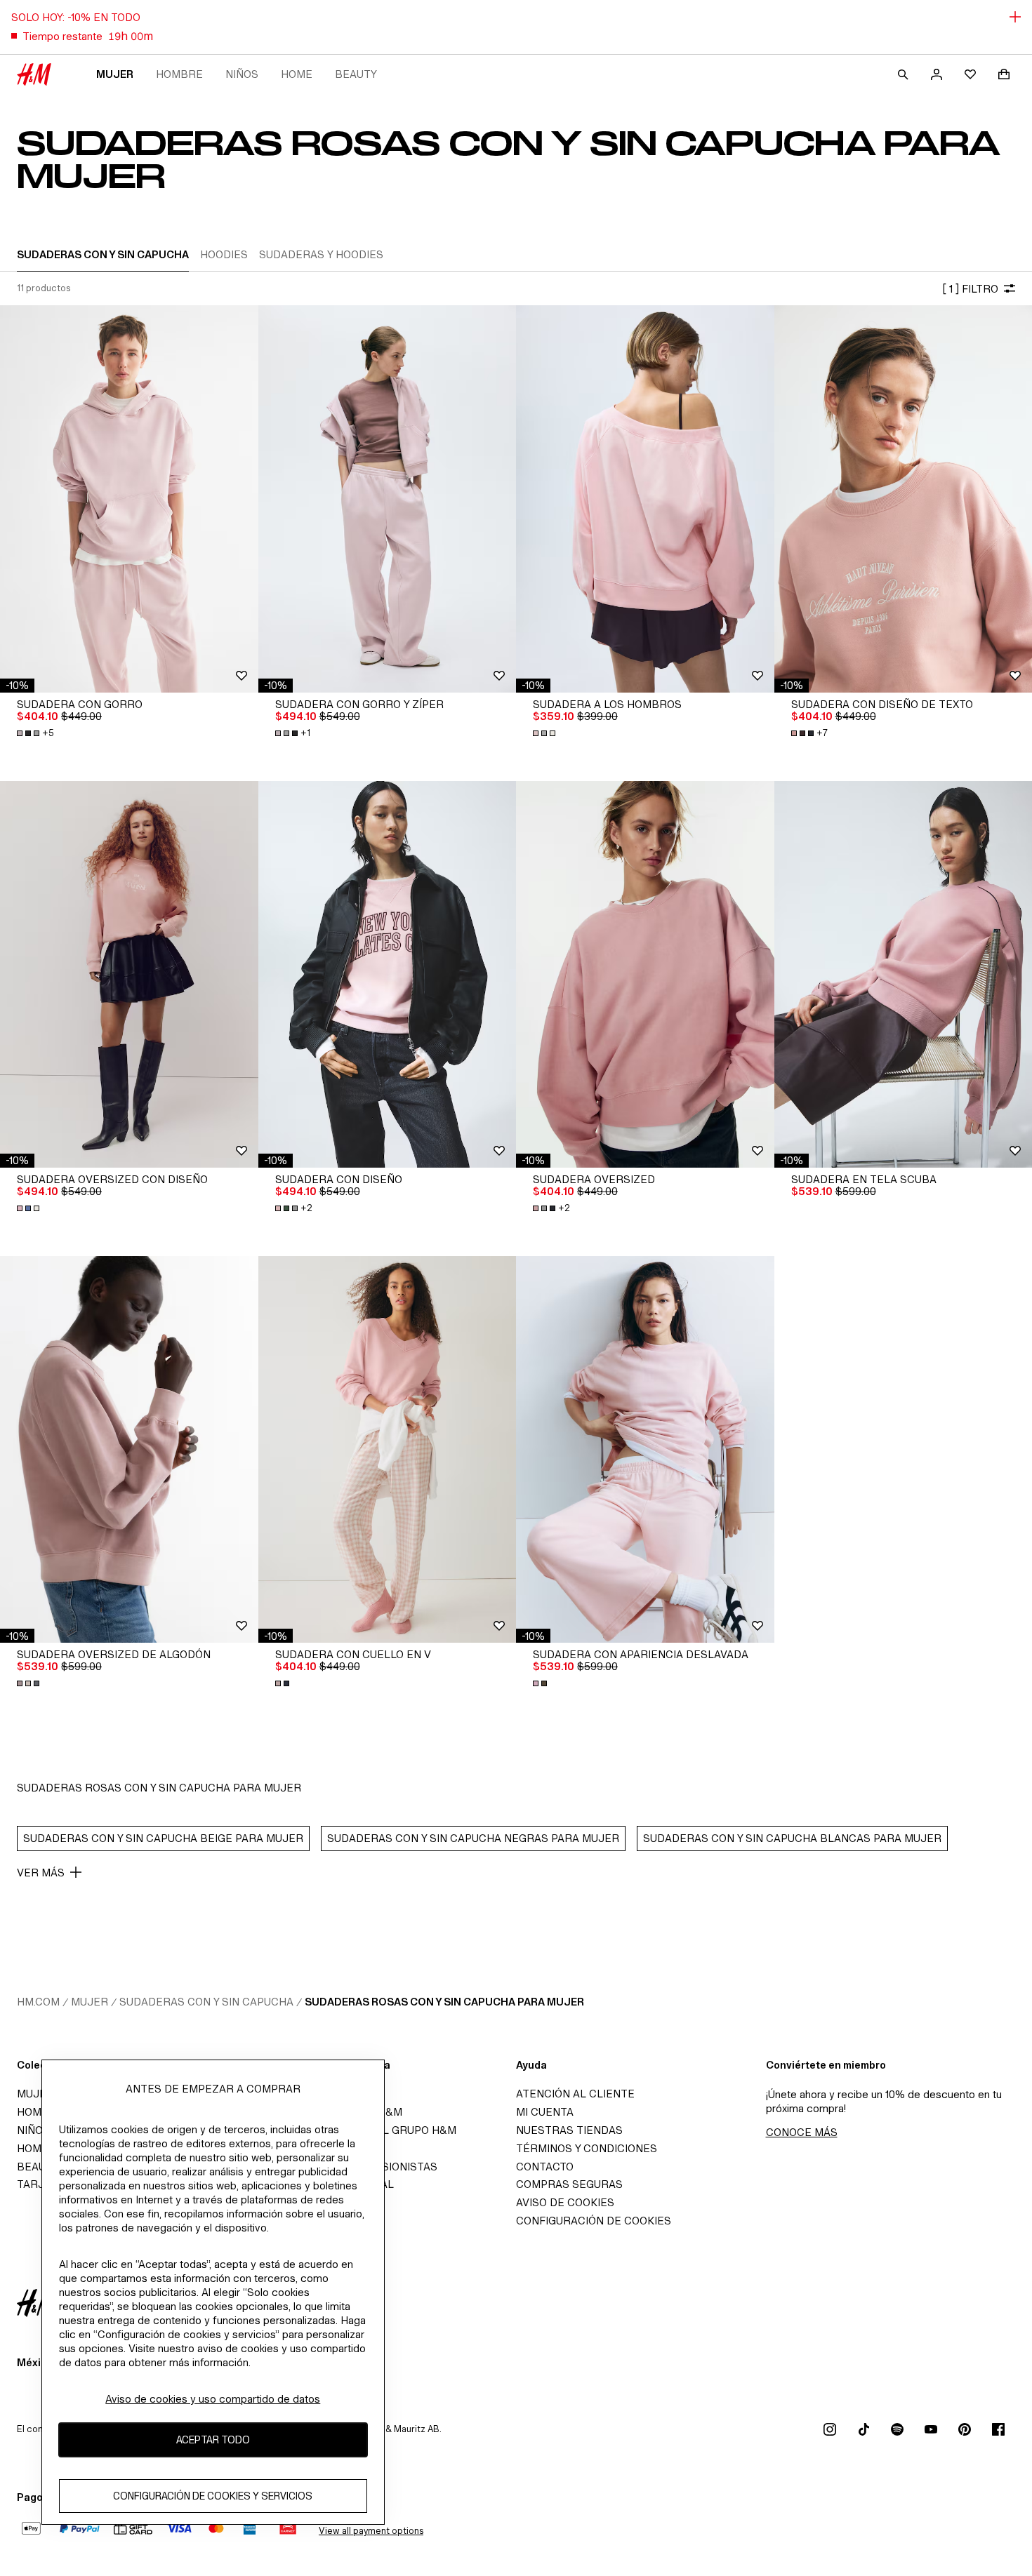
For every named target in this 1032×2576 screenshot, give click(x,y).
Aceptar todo (213, 2440)
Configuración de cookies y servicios (213, 2496)
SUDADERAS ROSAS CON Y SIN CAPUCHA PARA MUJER (444, 2002)
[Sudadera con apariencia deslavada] (645, 1449)
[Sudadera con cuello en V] (388, 1449)
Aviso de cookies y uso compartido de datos (213, 2399)
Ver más (41, 1873)
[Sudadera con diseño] (388, 974)
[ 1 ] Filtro (970, 289)
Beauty (356, 74)
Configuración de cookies (594, 2221)
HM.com (38, 2002)
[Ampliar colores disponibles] (545, 733)
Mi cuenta (545, 2112)
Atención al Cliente (575, 2094)
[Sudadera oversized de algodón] (129, 1449)
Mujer (115, 74)
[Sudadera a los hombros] (645, 499)
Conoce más (802, 2132)
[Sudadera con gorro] (129, 499)
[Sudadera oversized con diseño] (129, 974)
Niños (242, 74)
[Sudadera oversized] (645, 974)
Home (297, 74)
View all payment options (371, 2531)
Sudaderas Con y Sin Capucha (206, 2002)
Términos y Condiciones (587, 2148)
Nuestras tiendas (569, 2130)
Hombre (179, 74)
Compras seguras (569, 2184)
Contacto (545, 2167)
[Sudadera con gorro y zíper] (388, 499)
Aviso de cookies (565, 2202)
